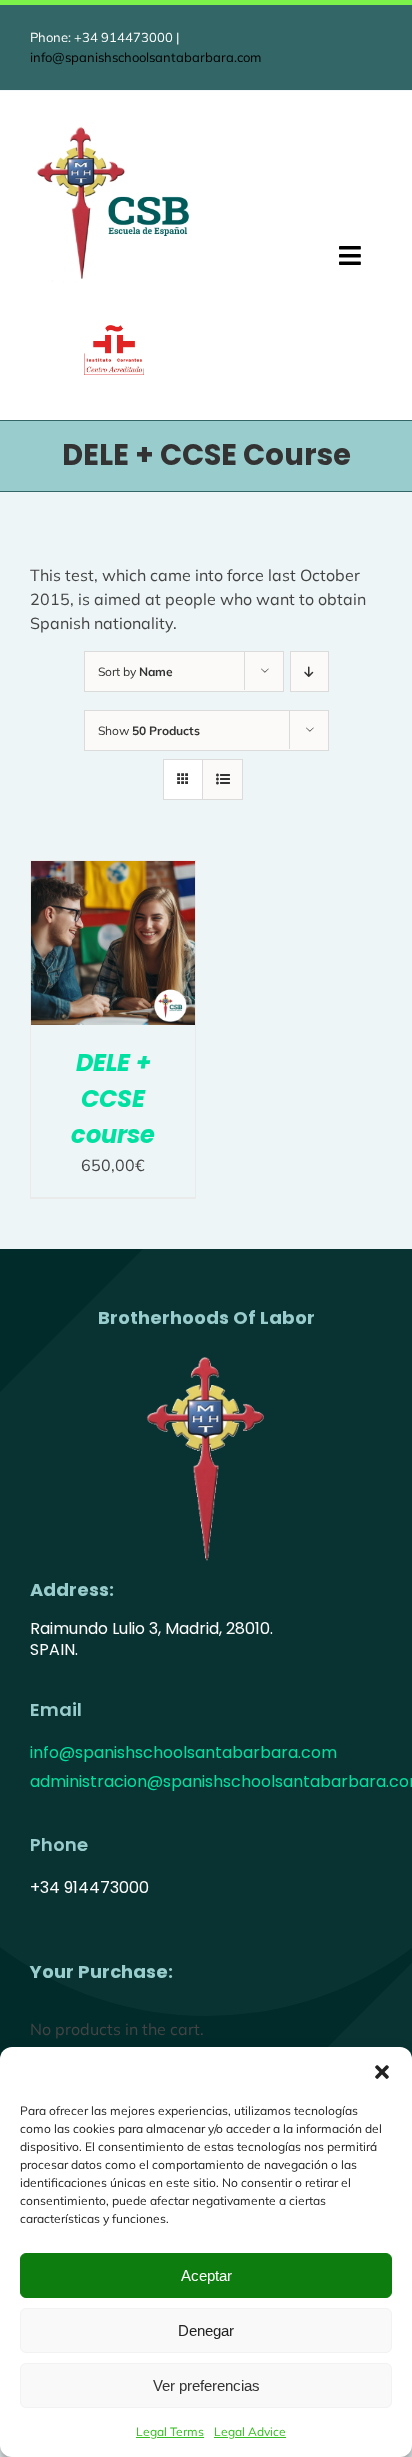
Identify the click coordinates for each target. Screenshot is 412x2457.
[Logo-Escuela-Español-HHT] (114, 129)
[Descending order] (309, 671)
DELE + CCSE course (113, 1098)
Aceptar (206, 2275)
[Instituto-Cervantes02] (114, 333)
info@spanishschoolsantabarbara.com (145, 57)
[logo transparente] (206, 1355)
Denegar (206, 2330)
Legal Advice (250, 2431)
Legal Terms (170, 2431)
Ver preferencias (206, 2385)
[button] (382, 2072)
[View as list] (222, 779)
